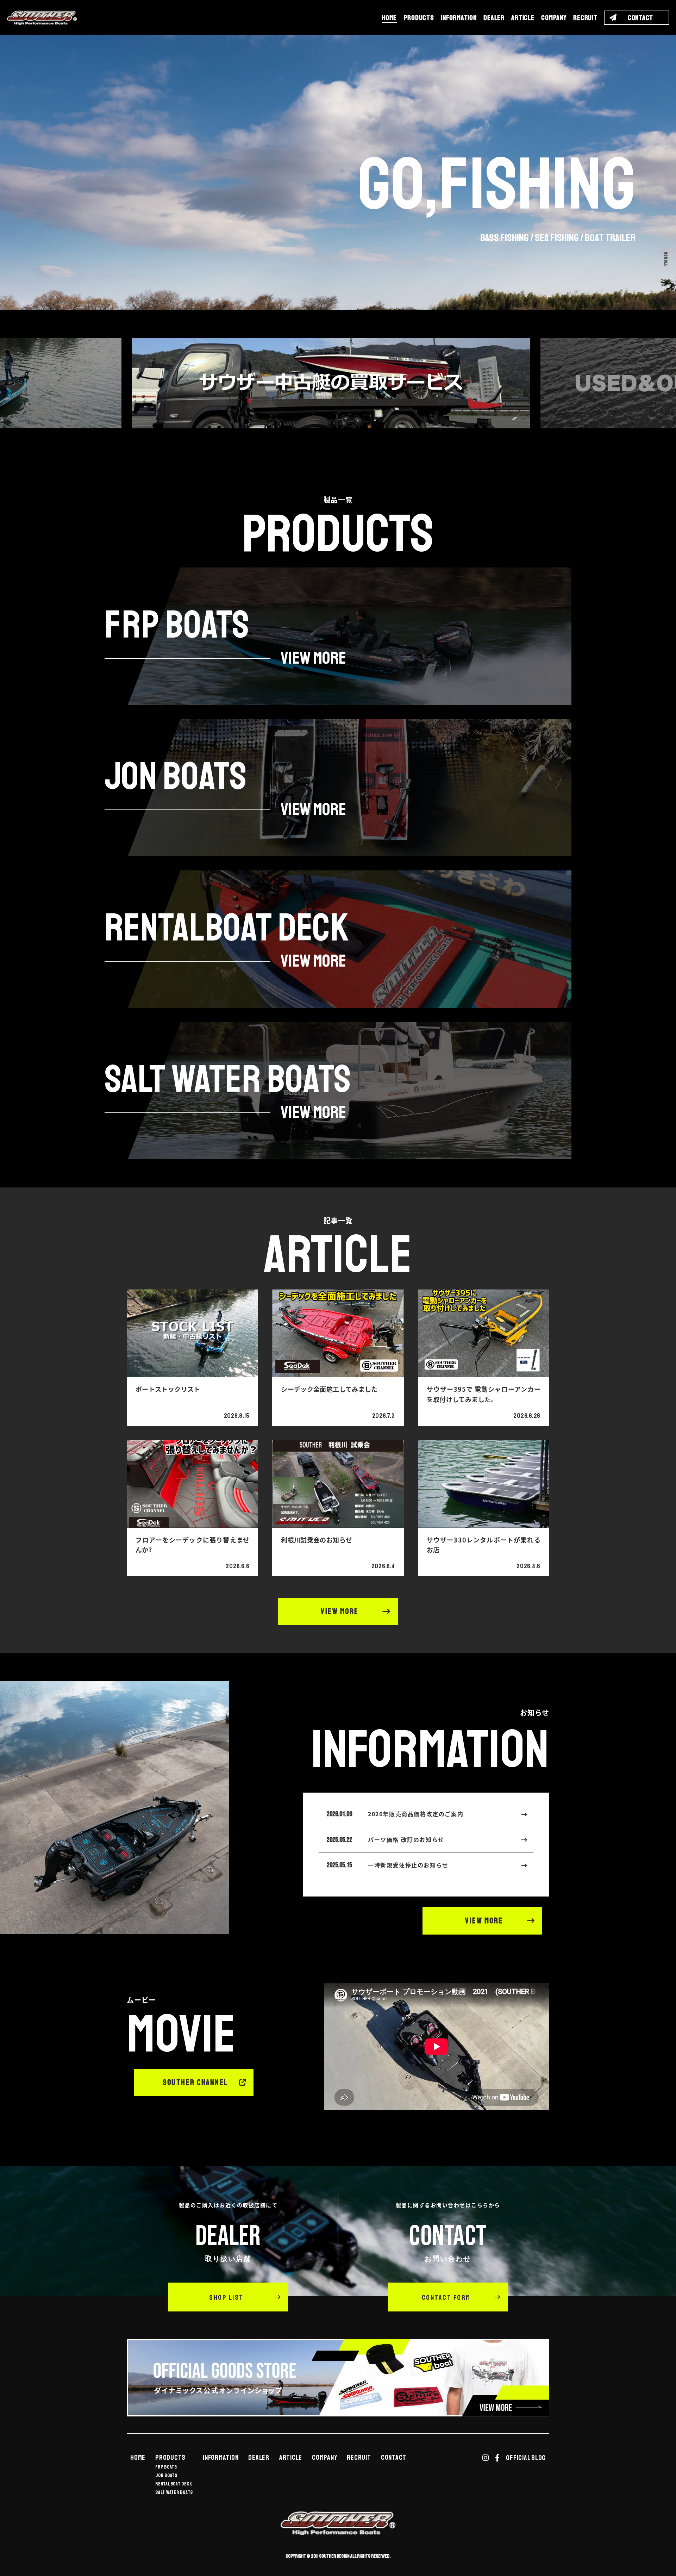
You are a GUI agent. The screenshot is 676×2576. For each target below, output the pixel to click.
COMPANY (554, 18)
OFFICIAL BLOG (526, 2458)
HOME (389, 18)
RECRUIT (585, 18)
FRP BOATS (166, 2467)
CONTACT (394, 2458)
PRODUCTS (419, 18)
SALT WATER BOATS (174, 2493)
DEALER (494, 18)
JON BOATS (166, 2476)
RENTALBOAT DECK (174, 2484)
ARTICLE (523, 18)
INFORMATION (459, 18)
